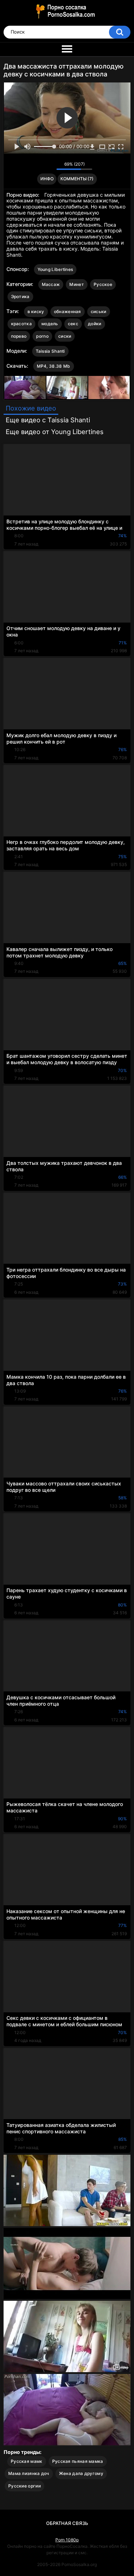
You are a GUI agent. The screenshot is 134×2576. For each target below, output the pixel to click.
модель (50, 324)
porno (42, 336)
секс (73, 324)
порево (19, 336)
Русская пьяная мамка (78, 2461)
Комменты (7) (77, 179)
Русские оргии (24, 2486)
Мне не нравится (49, 166)
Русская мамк (27, 2461)
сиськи (99, 311)
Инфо (47, 179)
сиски (65, 336)
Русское (103, 284)
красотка (21, 324)
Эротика (20, 296)
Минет (77, 284)
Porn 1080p (67, 2540)
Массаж (51, 284)
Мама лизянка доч (29, 2473)
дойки (95, 324)
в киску (36, 311)
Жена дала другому (81, 2473)
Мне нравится (40, 166)
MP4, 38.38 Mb (54, 366)
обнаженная (68, 311)
